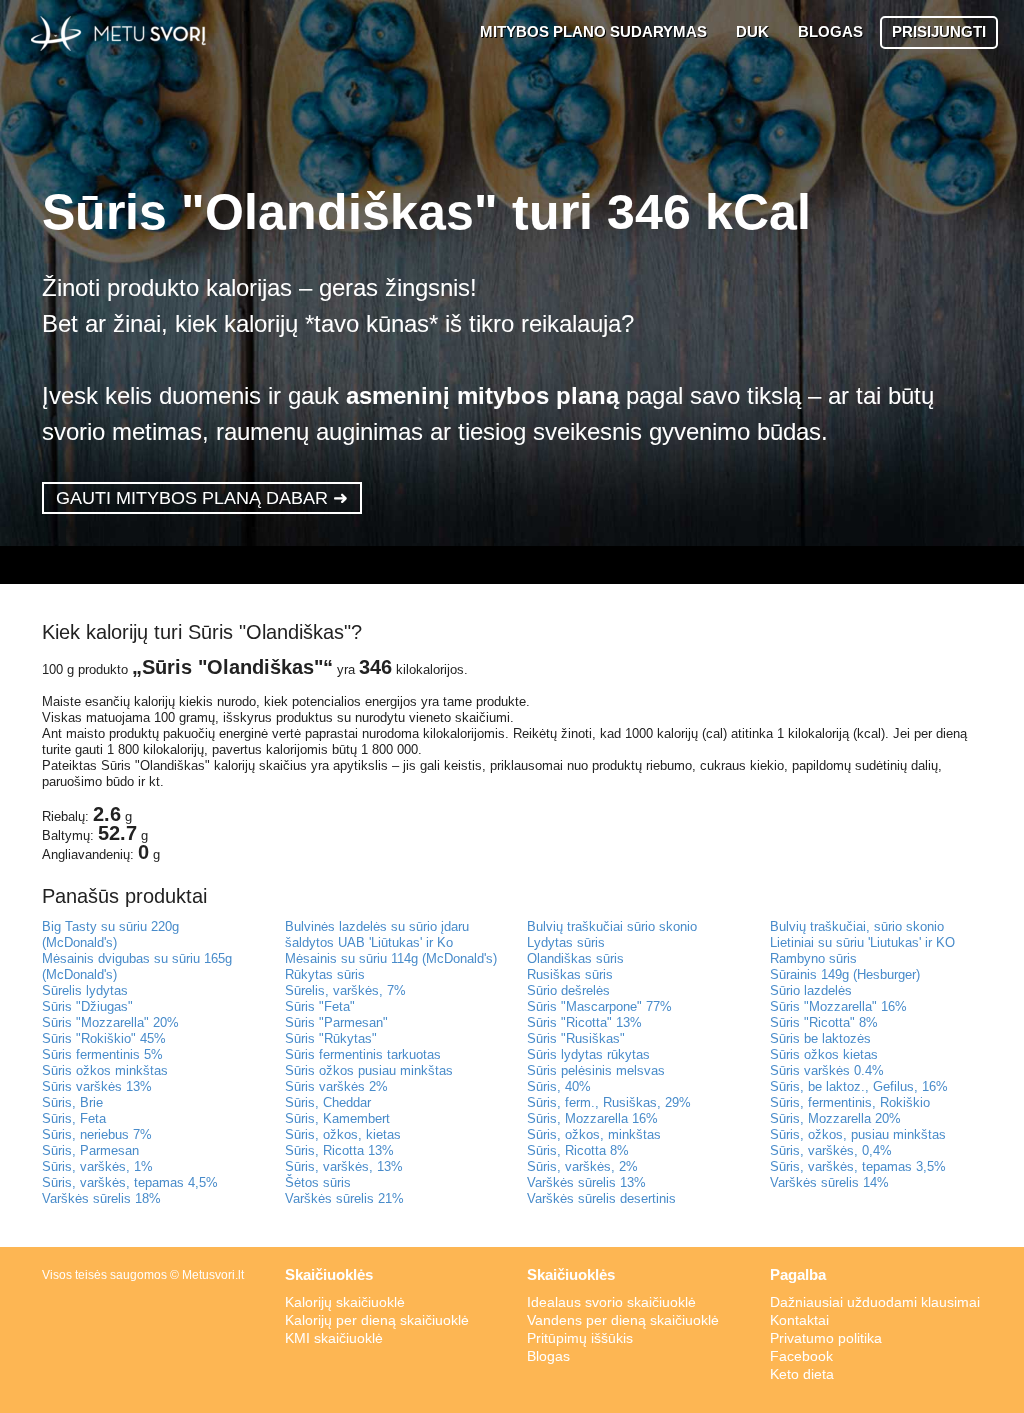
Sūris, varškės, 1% (97, 1166)
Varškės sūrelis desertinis (601, 1198)
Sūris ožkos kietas (824, 1054)
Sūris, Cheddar (328, 1102)
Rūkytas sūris (325, 974)
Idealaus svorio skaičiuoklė (611, 1302)
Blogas (548, 1356)
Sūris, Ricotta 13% (339, 1150)
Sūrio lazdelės (811, 990)
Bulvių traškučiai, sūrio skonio (857, 926)
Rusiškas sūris (570, 974)
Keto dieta (802, 1374)
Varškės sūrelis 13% (586, 1182)
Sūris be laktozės (820, 1038)
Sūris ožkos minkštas (105, 1070)
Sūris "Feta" (320, 1006)
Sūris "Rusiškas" (576, 1038)
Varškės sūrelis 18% (101, 1198)
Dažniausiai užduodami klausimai (875, 1302)
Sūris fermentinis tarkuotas (363, 1054)
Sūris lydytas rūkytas (588, 1054)
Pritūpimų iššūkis (580, 1338)
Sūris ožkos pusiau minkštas (369, 1070)
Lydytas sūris (566, 942)
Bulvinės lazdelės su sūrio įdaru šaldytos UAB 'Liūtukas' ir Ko (377, 934)
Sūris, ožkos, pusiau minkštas (858, 1134)
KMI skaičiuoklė (334, 1338)
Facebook (801, 1356)
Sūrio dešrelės (568, 990)
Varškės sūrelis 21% (344, 1198)
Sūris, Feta (74, 1118)
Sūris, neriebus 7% (97, 1134)
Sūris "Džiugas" (87, 1006)
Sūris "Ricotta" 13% (584, 1022)
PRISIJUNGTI (939, 31)
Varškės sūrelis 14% (829, 1182)
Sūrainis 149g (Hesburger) (845, 974)
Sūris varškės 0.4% (827, 1070)
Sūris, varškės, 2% (582, 1166)
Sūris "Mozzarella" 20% (110, 1022)
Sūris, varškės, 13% (344, 1166)
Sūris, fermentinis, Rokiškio (850, 1102)
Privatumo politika (826, 1338)
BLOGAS (830, 31)
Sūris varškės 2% (336, 1086)
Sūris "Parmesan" (336, 1022)
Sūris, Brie (72, 1102)
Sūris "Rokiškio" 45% (104, 1038)
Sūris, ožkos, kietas (343, 1134)
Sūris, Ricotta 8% (578, 1150)
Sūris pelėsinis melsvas (596, 1070)
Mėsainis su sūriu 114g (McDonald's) (391, 958)
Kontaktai (799, 1320)
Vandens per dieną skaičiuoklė (623, 1320)
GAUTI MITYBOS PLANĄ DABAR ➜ (202, 498)
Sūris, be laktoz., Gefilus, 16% (859, 1086)
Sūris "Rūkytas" (331, 1038)
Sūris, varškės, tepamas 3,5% (858, 1166)
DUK (752, 31)
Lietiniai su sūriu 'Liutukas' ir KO (862, 942)
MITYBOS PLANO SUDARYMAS (593, 31)
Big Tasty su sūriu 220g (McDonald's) (110, 934)
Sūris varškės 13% (97, 1086)
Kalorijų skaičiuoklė (345, 1302)
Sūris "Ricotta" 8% (824, 1022)
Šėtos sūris (318, 1182)
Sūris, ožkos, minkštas (594, 1134)
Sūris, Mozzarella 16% (592, 1118)
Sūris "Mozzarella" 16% (838, 1006)
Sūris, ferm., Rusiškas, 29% (609, 1102)
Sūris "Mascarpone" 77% (599, 1006)
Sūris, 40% (559, 1086)
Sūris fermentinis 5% (102, 1054)
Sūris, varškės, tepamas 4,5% (130, 1182)
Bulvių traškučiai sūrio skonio (612, 926)
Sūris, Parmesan (90, 1150)
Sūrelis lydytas (85, 990)
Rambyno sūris (813, 958)
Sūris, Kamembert (337, 1118)
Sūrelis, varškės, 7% (345, 990)
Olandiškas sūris (575, 958)
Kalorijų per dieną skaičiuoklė (377, 1320)
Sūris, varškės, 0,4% (831, 1150)
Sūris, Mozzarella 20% (835, 1118)
